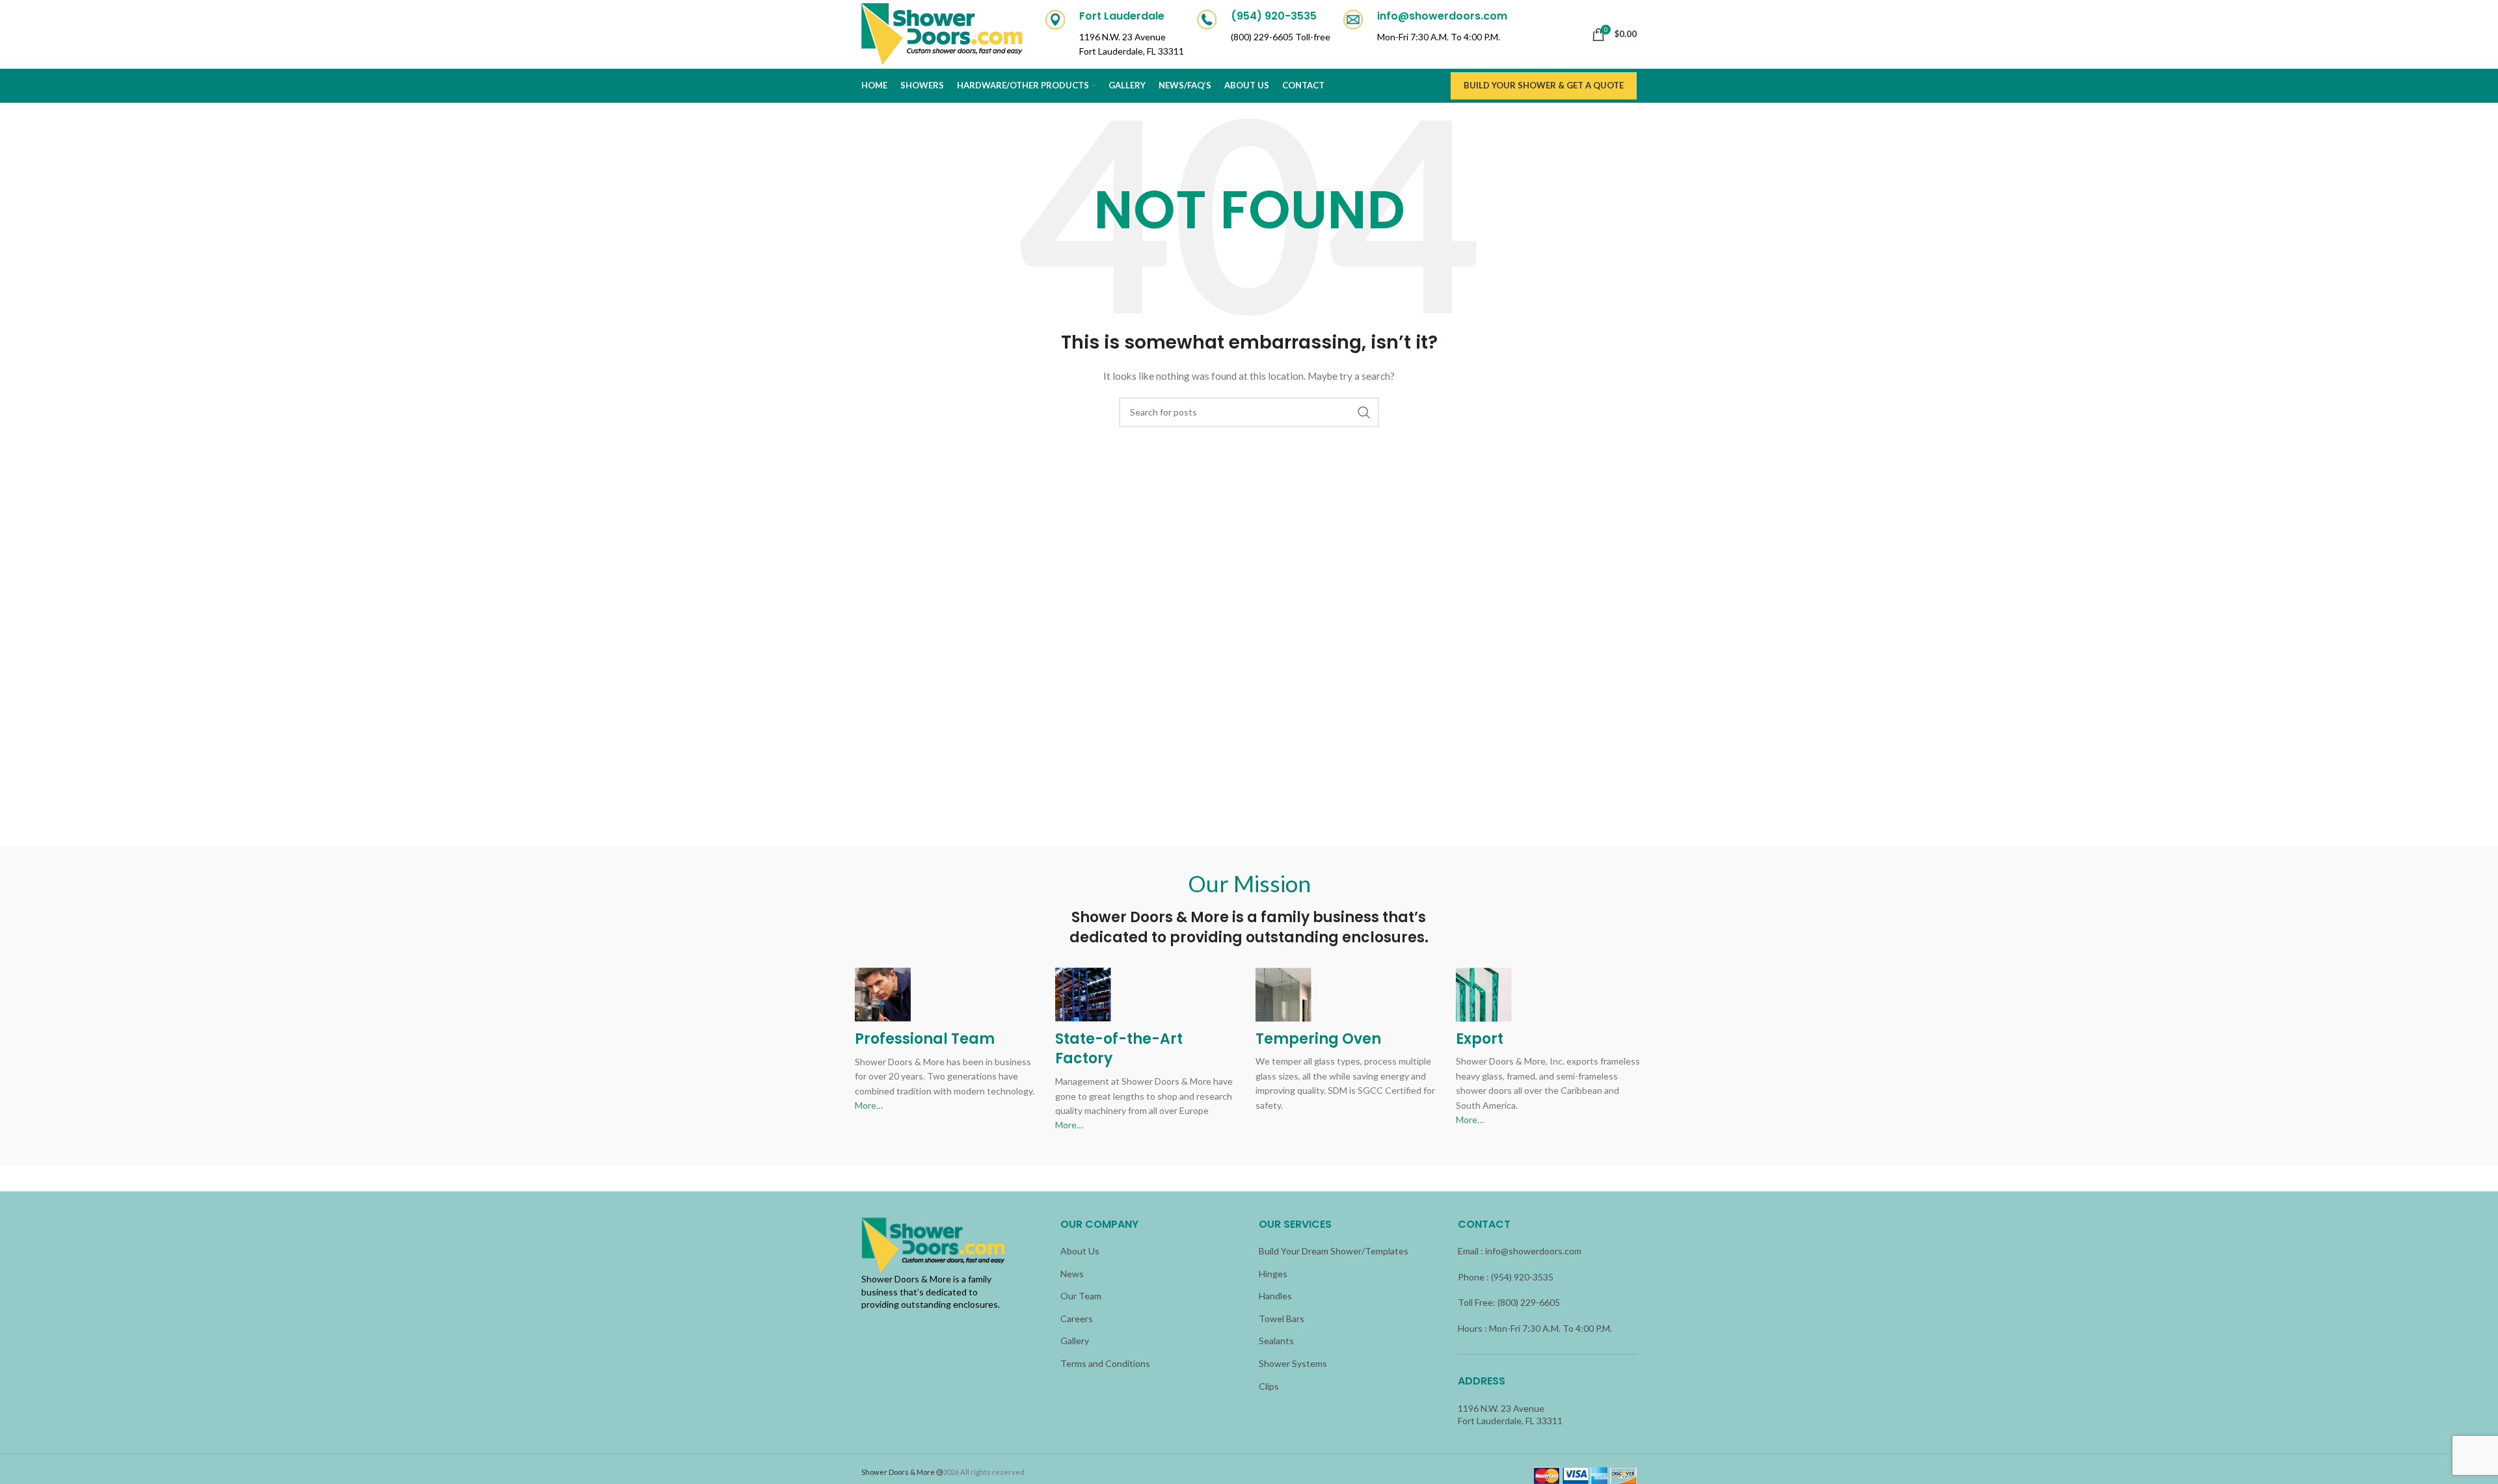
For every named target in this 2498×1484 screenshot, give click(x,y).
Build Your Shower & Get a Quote (1544, 85)
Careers (1077, 1318)
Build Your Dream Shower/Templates (1334, 1251)
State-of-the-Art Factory (1119, 1049)
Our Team (1081, 1296)
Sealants (1276, 1341)
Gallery (1075, 1341)
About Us (1080, 1251)
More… (869, 1105)
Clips (1269, 1386)
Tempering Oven (1318, 1039)
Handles (1275, 1296)
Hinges (1273, 1274)
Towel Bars (1282, 1318)
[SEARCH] (1364, 412)
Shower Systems (1293, 1363)
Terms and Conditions (1105, 1363)
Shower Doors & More (898, 1472)
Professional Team (925, 1039)
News (1072, 1274)
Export (1480, 1039)
